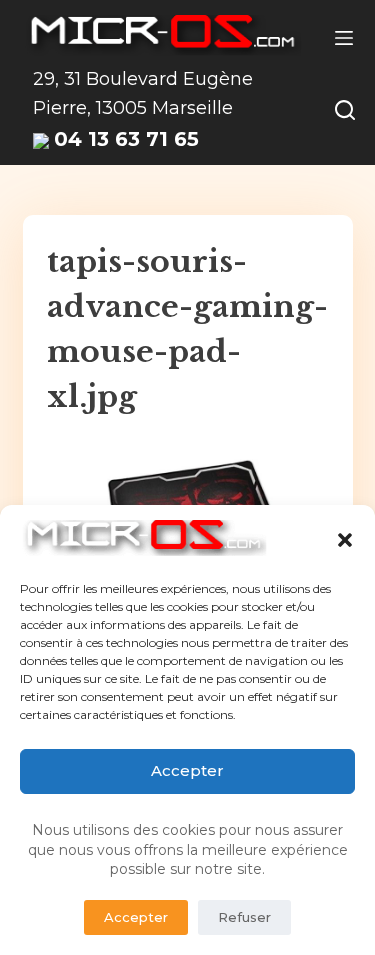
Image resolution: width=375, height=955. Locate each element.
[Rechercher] (345, 110)
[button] (345, 540)
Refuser (244, 917)
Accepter (187, 770)
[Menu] (344, 38)
